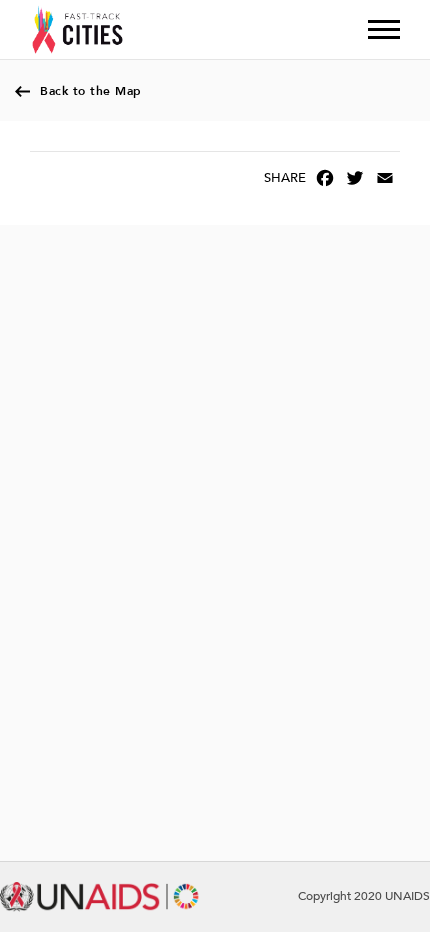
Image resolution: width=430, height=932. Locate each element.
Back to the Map (91, 91)
